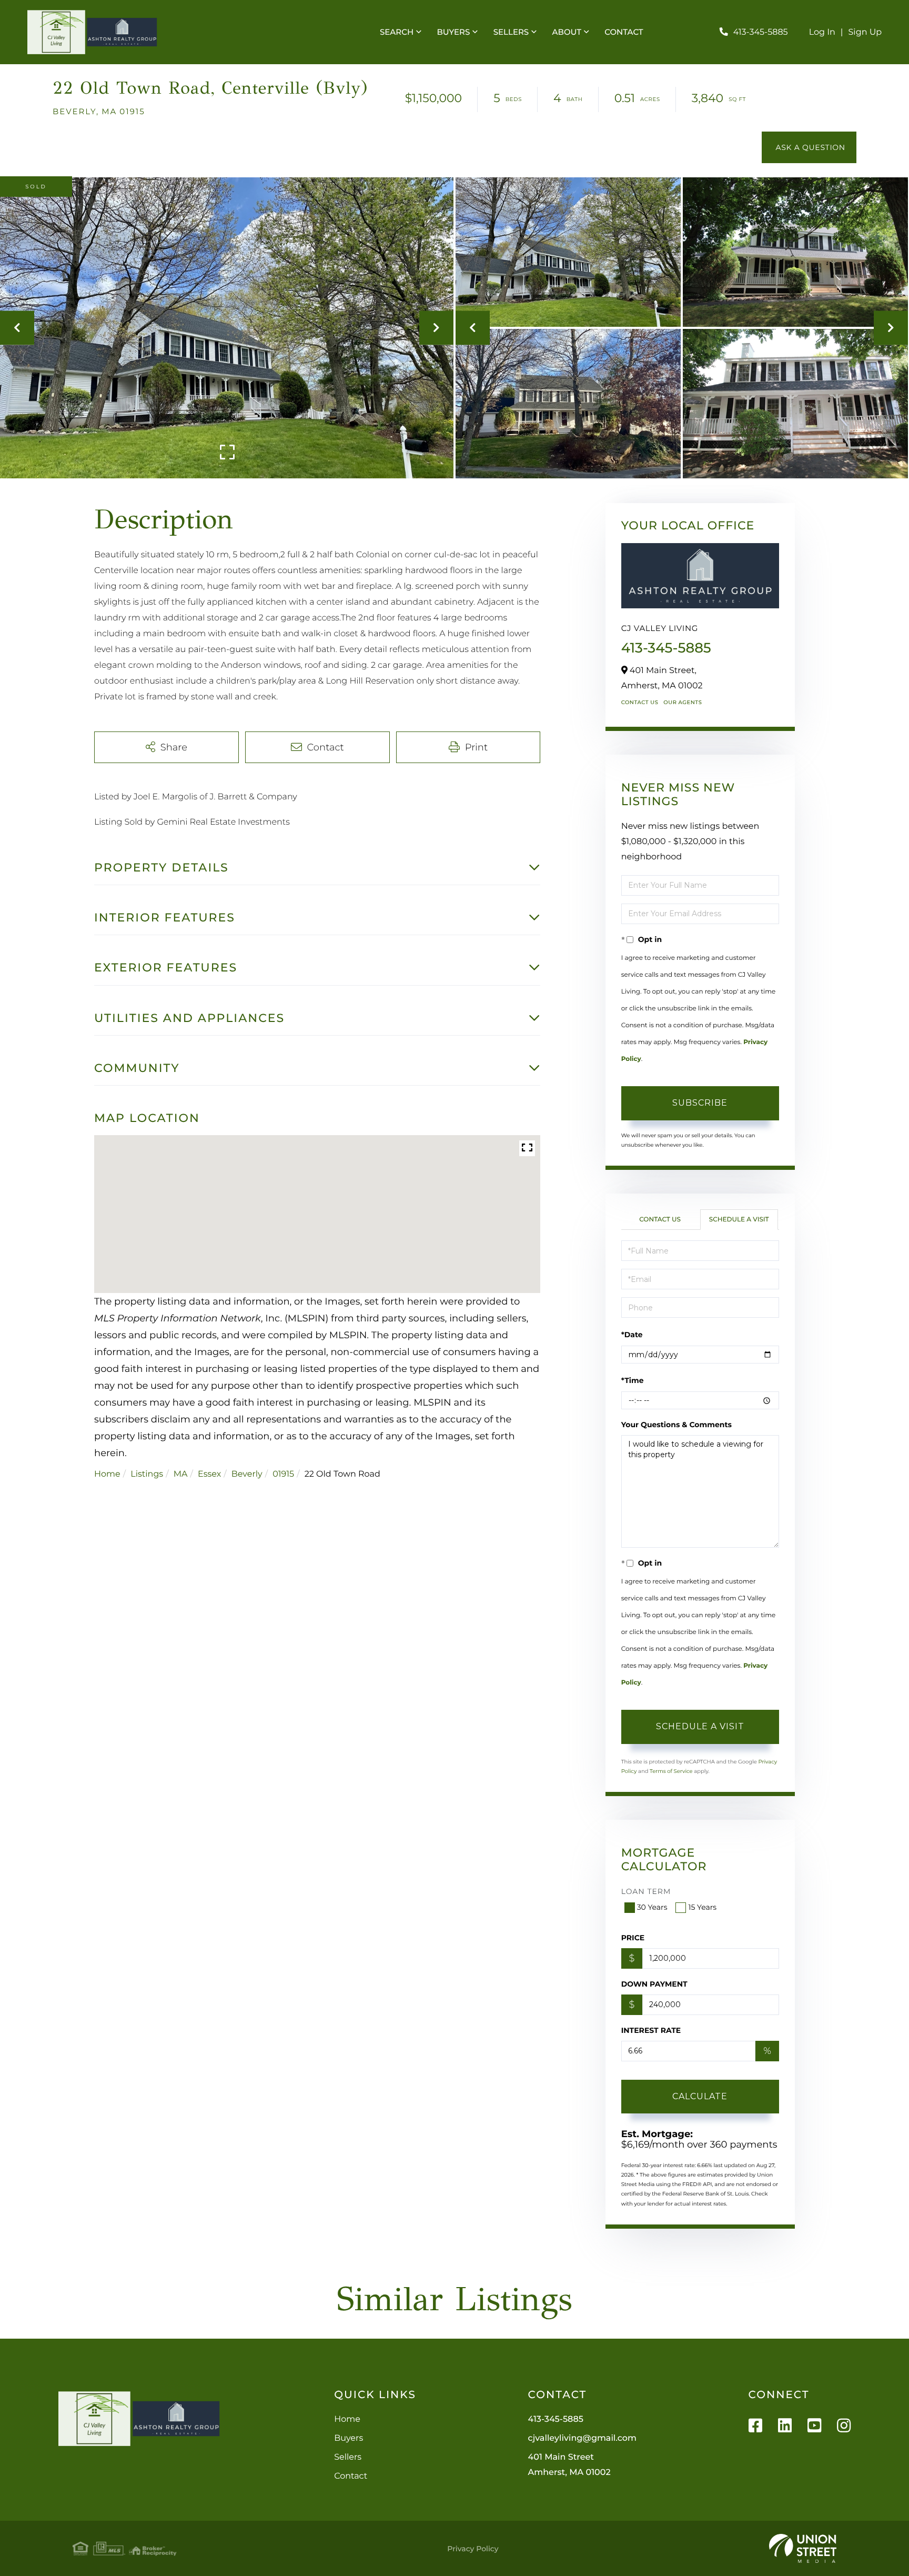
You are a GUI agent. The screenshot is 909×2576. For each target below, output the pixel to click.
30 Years (652, 1907)
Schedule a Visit (739, 1220)
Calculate (700, 2096)
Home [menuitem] (347, 2419)
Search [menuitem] (397, 32)
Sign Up (865, 32)
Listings (147, 1474)
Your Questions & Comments (676, 1425)
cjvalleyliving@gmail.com (582, 2438)
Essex (209, 1474)
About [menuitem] (567, 32)
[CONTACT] (809, 147)
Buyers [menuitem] (454, 32)
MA (181, 1474)
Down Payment (654, 1984)
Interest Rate (651, 2030)
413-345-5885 (761, 32)
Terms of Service (671, 1771)
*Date (632, 1335)
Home (107, 1474)
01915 (283, 1474)
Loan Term (646, 1891)
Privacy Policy (473, 2549)
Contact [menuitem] (624, 32)
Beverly (247, 1474)
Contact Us (640, 702)
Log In (822, 32)
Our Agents (683, 702)
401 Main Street (569, 2465)
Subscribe (700, 1103)
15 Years (702, 1907)
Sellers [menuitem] (511, 32)
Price (633, 1938)
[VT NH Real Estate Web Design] (803, 2549)
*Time (633, 1380)
